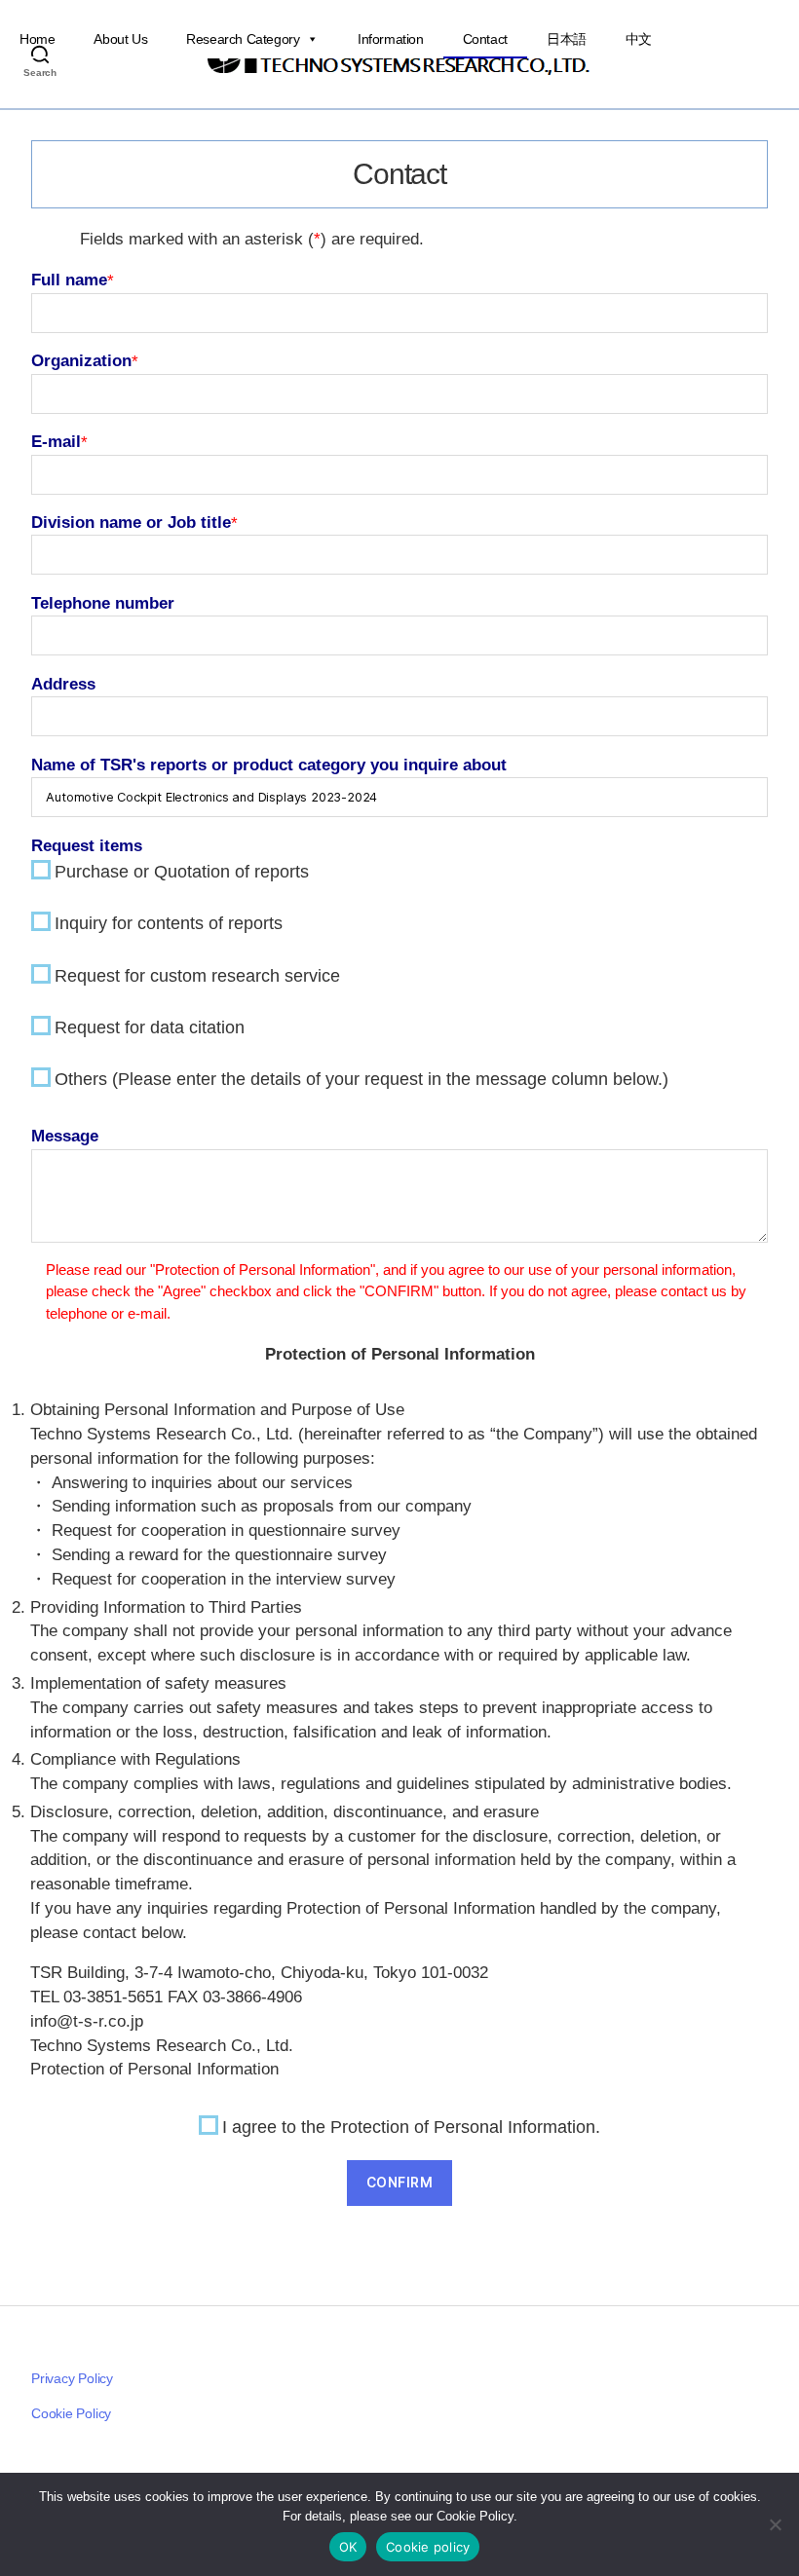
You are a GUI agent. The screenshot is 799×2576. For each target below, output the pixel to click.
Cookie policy (428, 2547)
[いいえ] (775, 2524)
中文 (639, 39)
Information (391, 39)
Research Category (243, 39)
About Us (120, 39)
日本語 (567, 39)
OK (348, 2547)
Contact (485, 39)
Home (37, 39)
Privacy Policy (72, 2378)
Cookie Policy (71, 2413)
